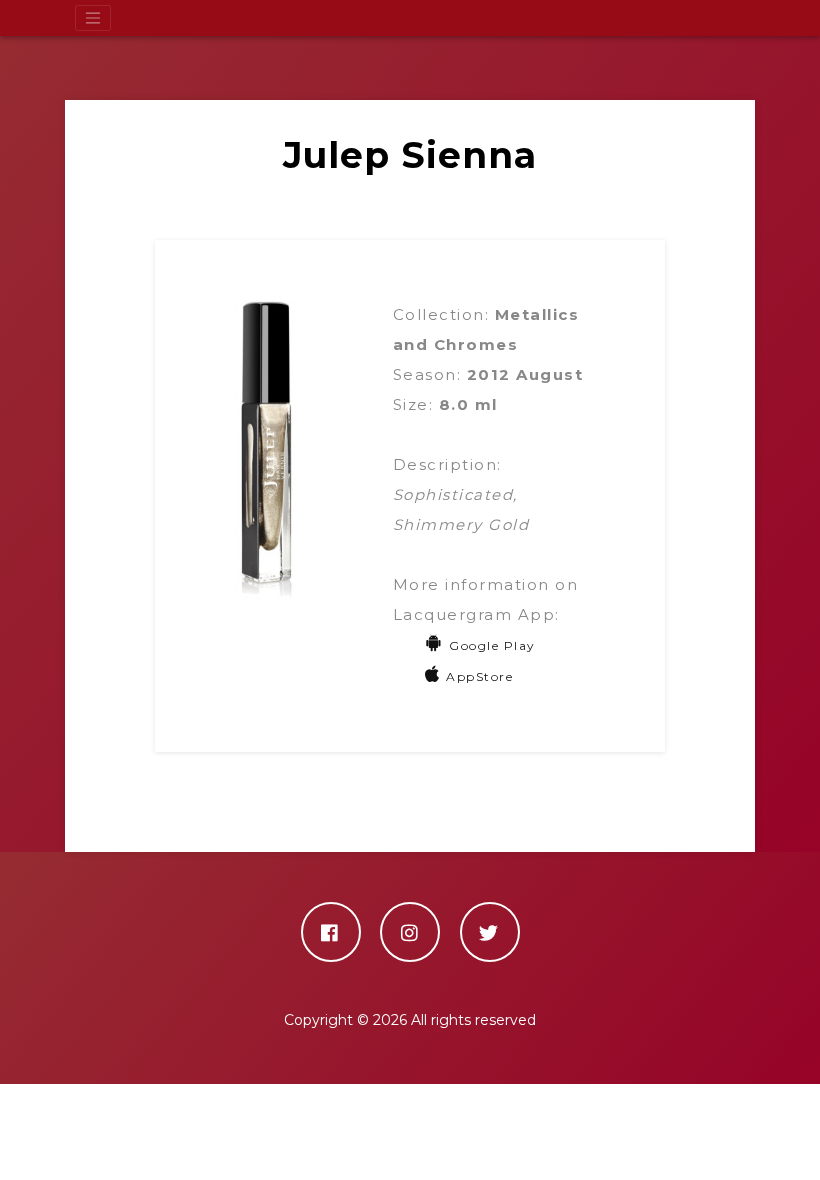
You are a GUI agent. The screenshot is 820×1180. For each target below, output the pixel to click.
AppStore (479, 676)
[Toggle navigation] (93, 18)
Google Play (492, 645)
